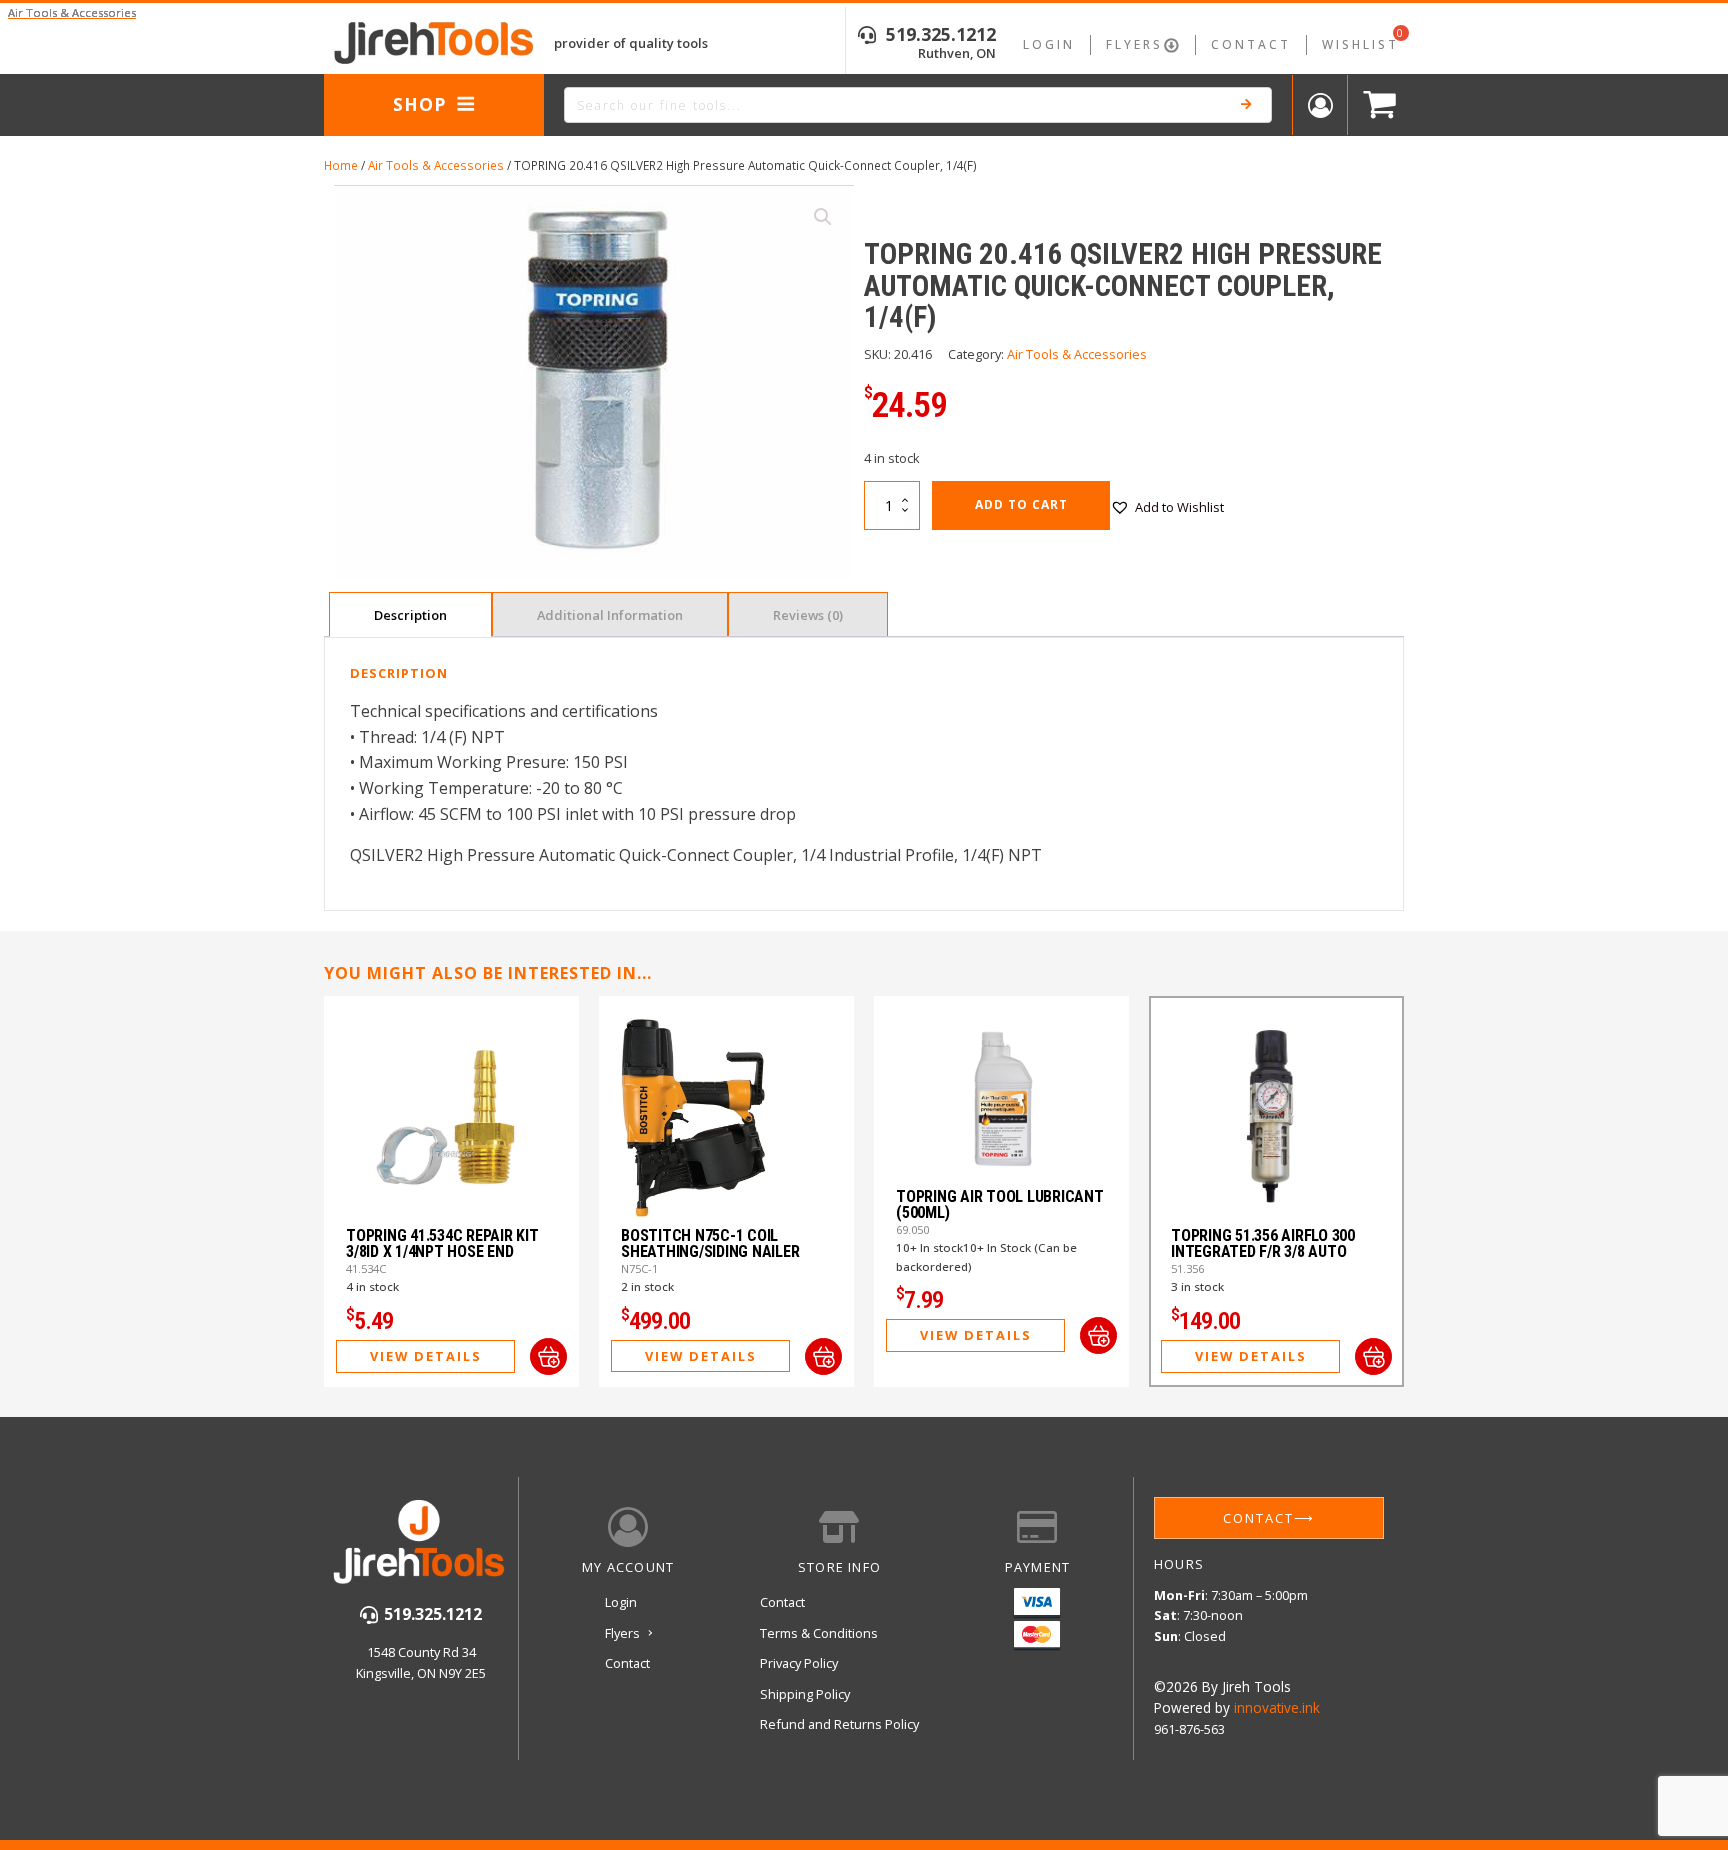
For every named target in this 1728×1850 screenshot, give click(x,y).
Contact (1251, 44)
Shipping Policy (805, 1694)
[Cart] (1375, 105)
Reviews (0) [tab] (808, 615)
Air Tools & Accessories (436, 165)
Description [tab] (410, 615)
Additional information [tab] (610, 615)
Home (341, 165)
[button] (823, 217)
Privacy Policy (799, 1663)
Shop (419, 104)
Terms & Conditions (819, 1633)
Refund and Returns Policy (839, 1724)
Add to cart (1021, 504)
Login (1049, 44)
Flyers (1134, 44)
